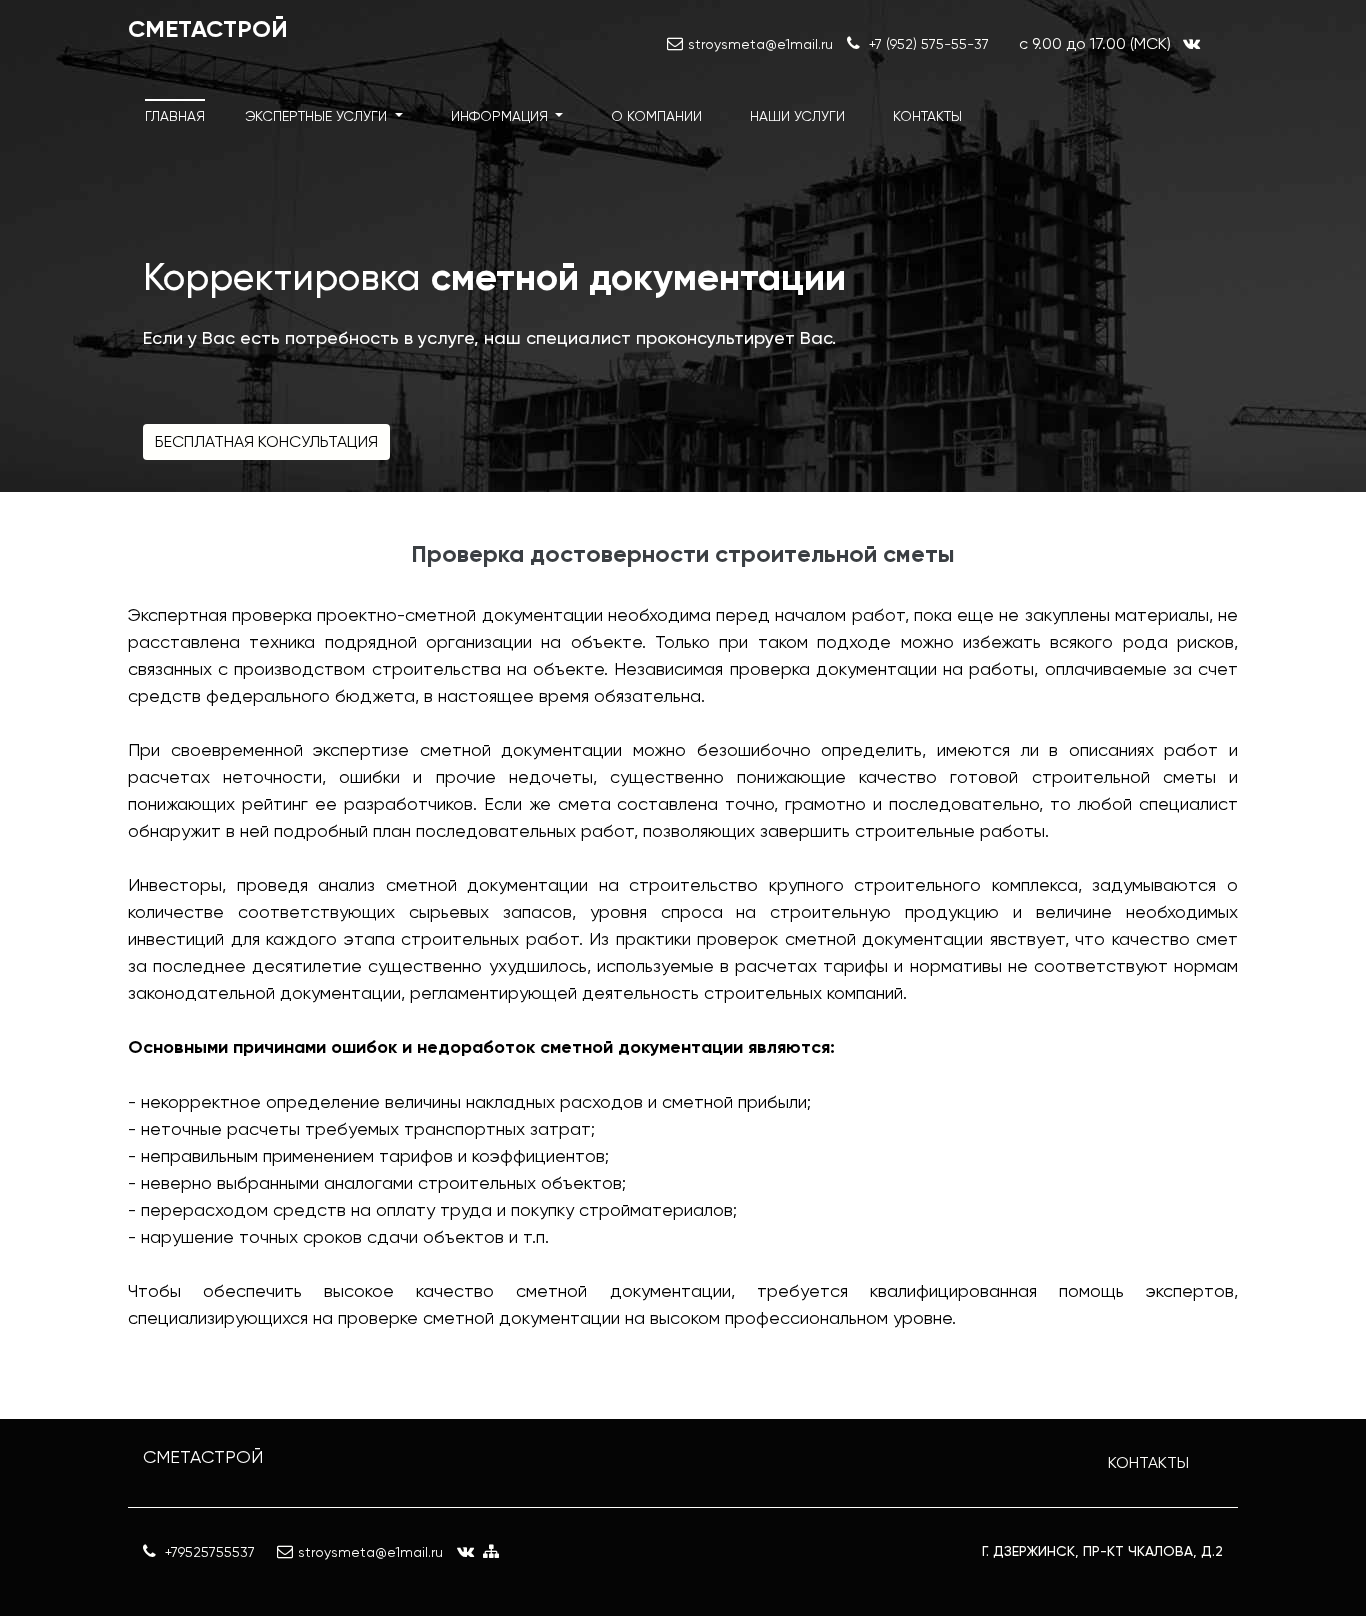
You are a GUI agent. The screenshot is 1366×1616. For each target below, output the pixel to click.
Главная (175, 116)
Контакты (927, 116)
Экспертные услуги (318, 116)
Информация (501, 116)
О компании (656, 116)
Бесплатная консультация (266, 441)
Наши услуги (797, 116)
